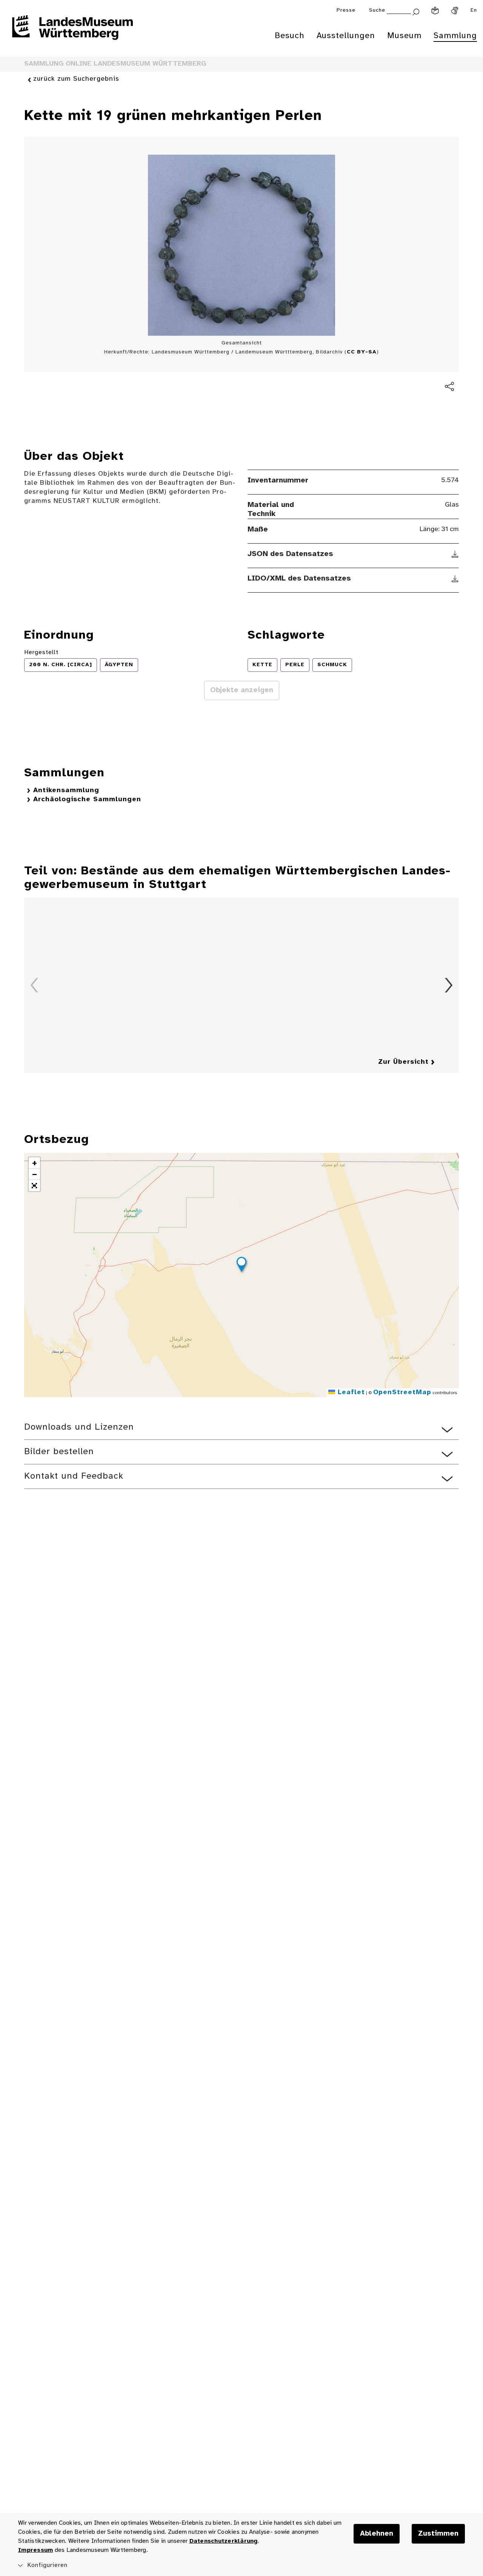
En (474, 10)
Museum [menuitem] (404, 36)
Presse (346, 10)
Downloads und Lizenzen (79, 1427)
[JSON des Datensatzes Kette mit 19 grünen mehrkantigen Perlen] (455, 554)
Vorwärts (449, 985)
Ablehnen (377, 2534)
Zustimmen (438, 2534)
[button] (241, 1266)
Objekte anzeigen (242, 690)
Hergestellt (41, 652)
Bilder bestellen (59, 1452)
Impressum (35, 2550)
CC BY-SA (362, 352)
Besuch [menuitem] (290, 36)
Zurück (34, 985)
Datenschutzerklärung (224, 2541)
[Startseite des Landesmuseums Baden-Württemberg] (72, 32)
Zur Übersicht (403, 1062)
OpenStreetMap (402, 1392)
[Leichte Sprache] (435, 11)
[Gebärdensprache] (455, 11)
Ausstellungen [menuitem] (346, 36)
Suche (377, 10)
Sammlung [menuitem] (455, 36)
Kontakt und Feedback (74, 1476)
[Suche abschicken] (416, 11)
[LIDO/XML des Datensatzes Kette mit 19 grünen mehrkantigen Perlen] (455, 579)
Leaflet (350, 1392)
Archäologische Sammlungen (87, 800)
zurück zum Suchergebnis (76, 79)
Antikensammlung (66, 790)
